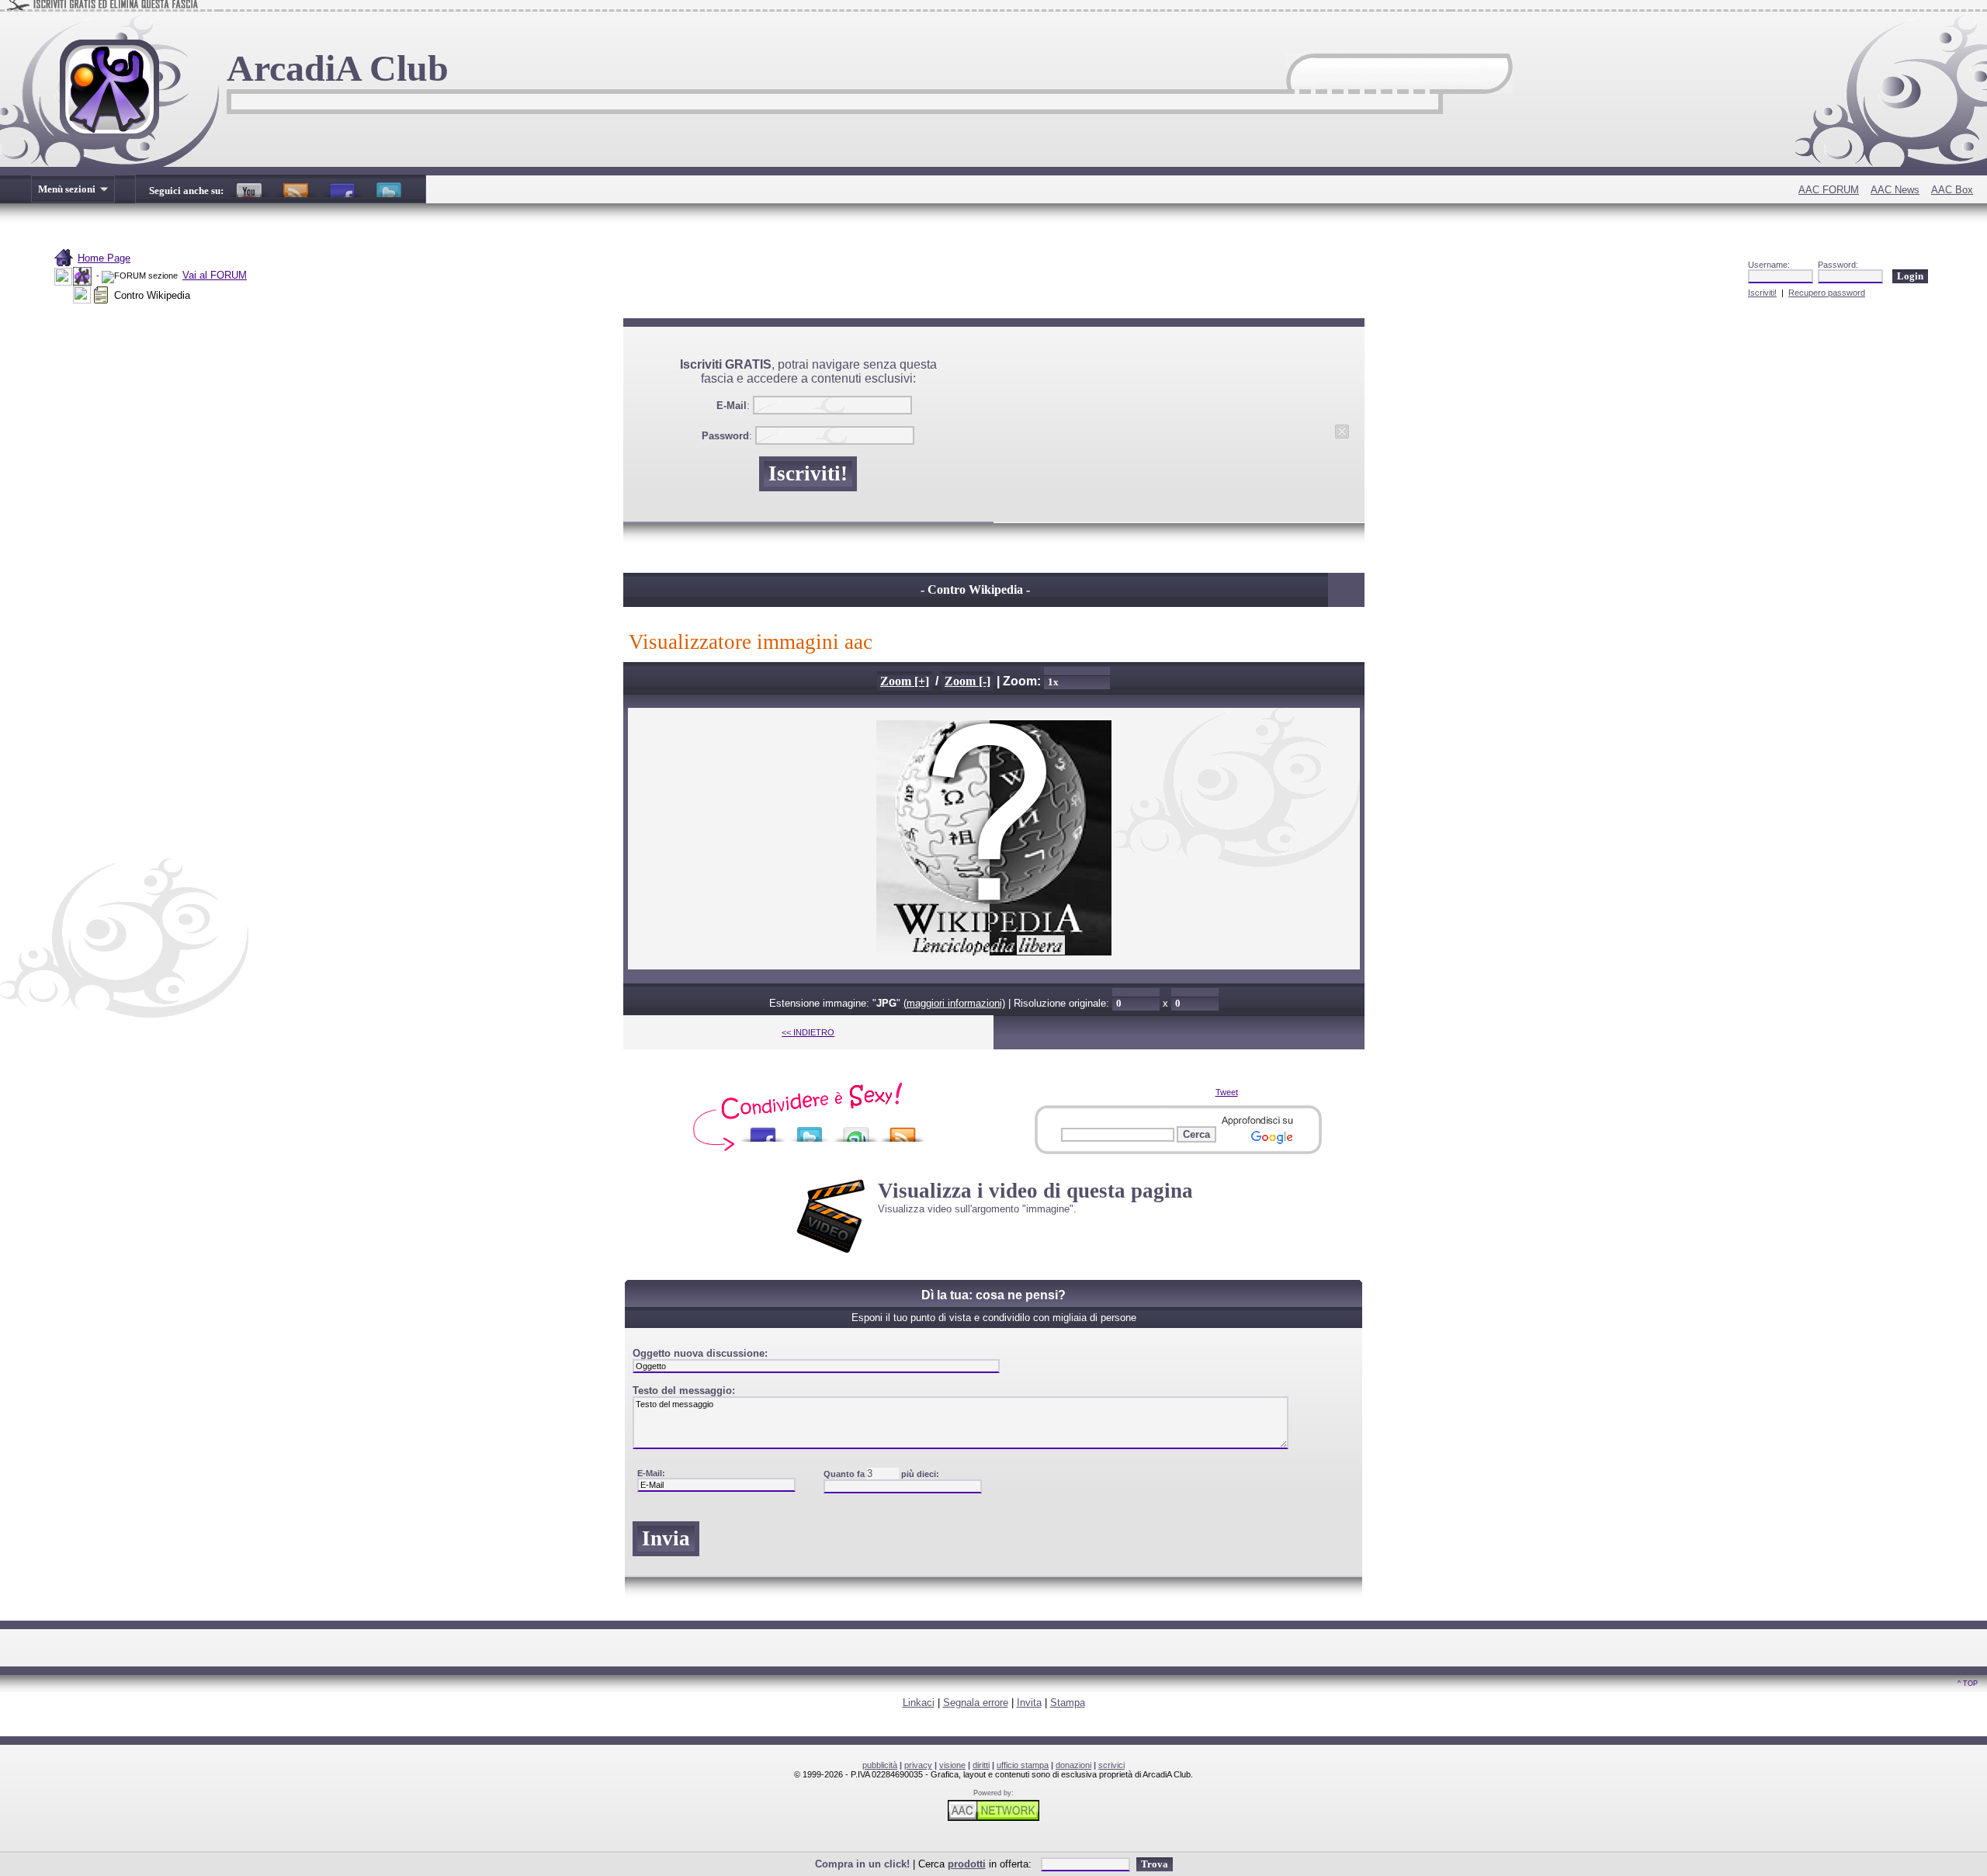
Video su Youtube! (249, 186)
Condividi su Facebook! (763, 1130)
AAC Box (1952, 190)
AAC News (1895, 190)
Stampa (1068, 1703)
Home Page (104, 258)
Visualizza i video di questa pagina (1035, 1191)
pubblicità (880, 1765)
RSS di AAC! (296, 186)
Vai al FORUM (215, 275)
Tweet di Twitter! (389, 186)
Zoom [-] (967, 681)
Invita (1029, 1703)
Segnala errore (976, 1703)
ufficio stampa (1023, 1765)
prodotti (967, 1864)
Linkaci (919, 1703)
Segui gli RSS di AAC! (903, 1130)
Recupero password (1827, 293)
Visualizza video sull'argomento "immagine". (977, 1209)
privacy (918, 1765)
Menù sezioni (68, 189)
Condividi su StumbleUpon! (856, 1130)
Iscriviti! (1762, 293)
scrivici (1111, 1765)
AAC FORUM (1829, 190)
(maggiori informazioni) (954, 1003)
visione (952, 1765)
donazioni (1073, 1765)
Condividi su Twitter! (810, 1130)
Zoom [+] (905, 681)
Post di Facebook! (342, 186)
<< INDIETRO (808, 1032)
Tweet (1227, 1092)
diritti (981, 1765)
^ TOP (1968, 1684)
